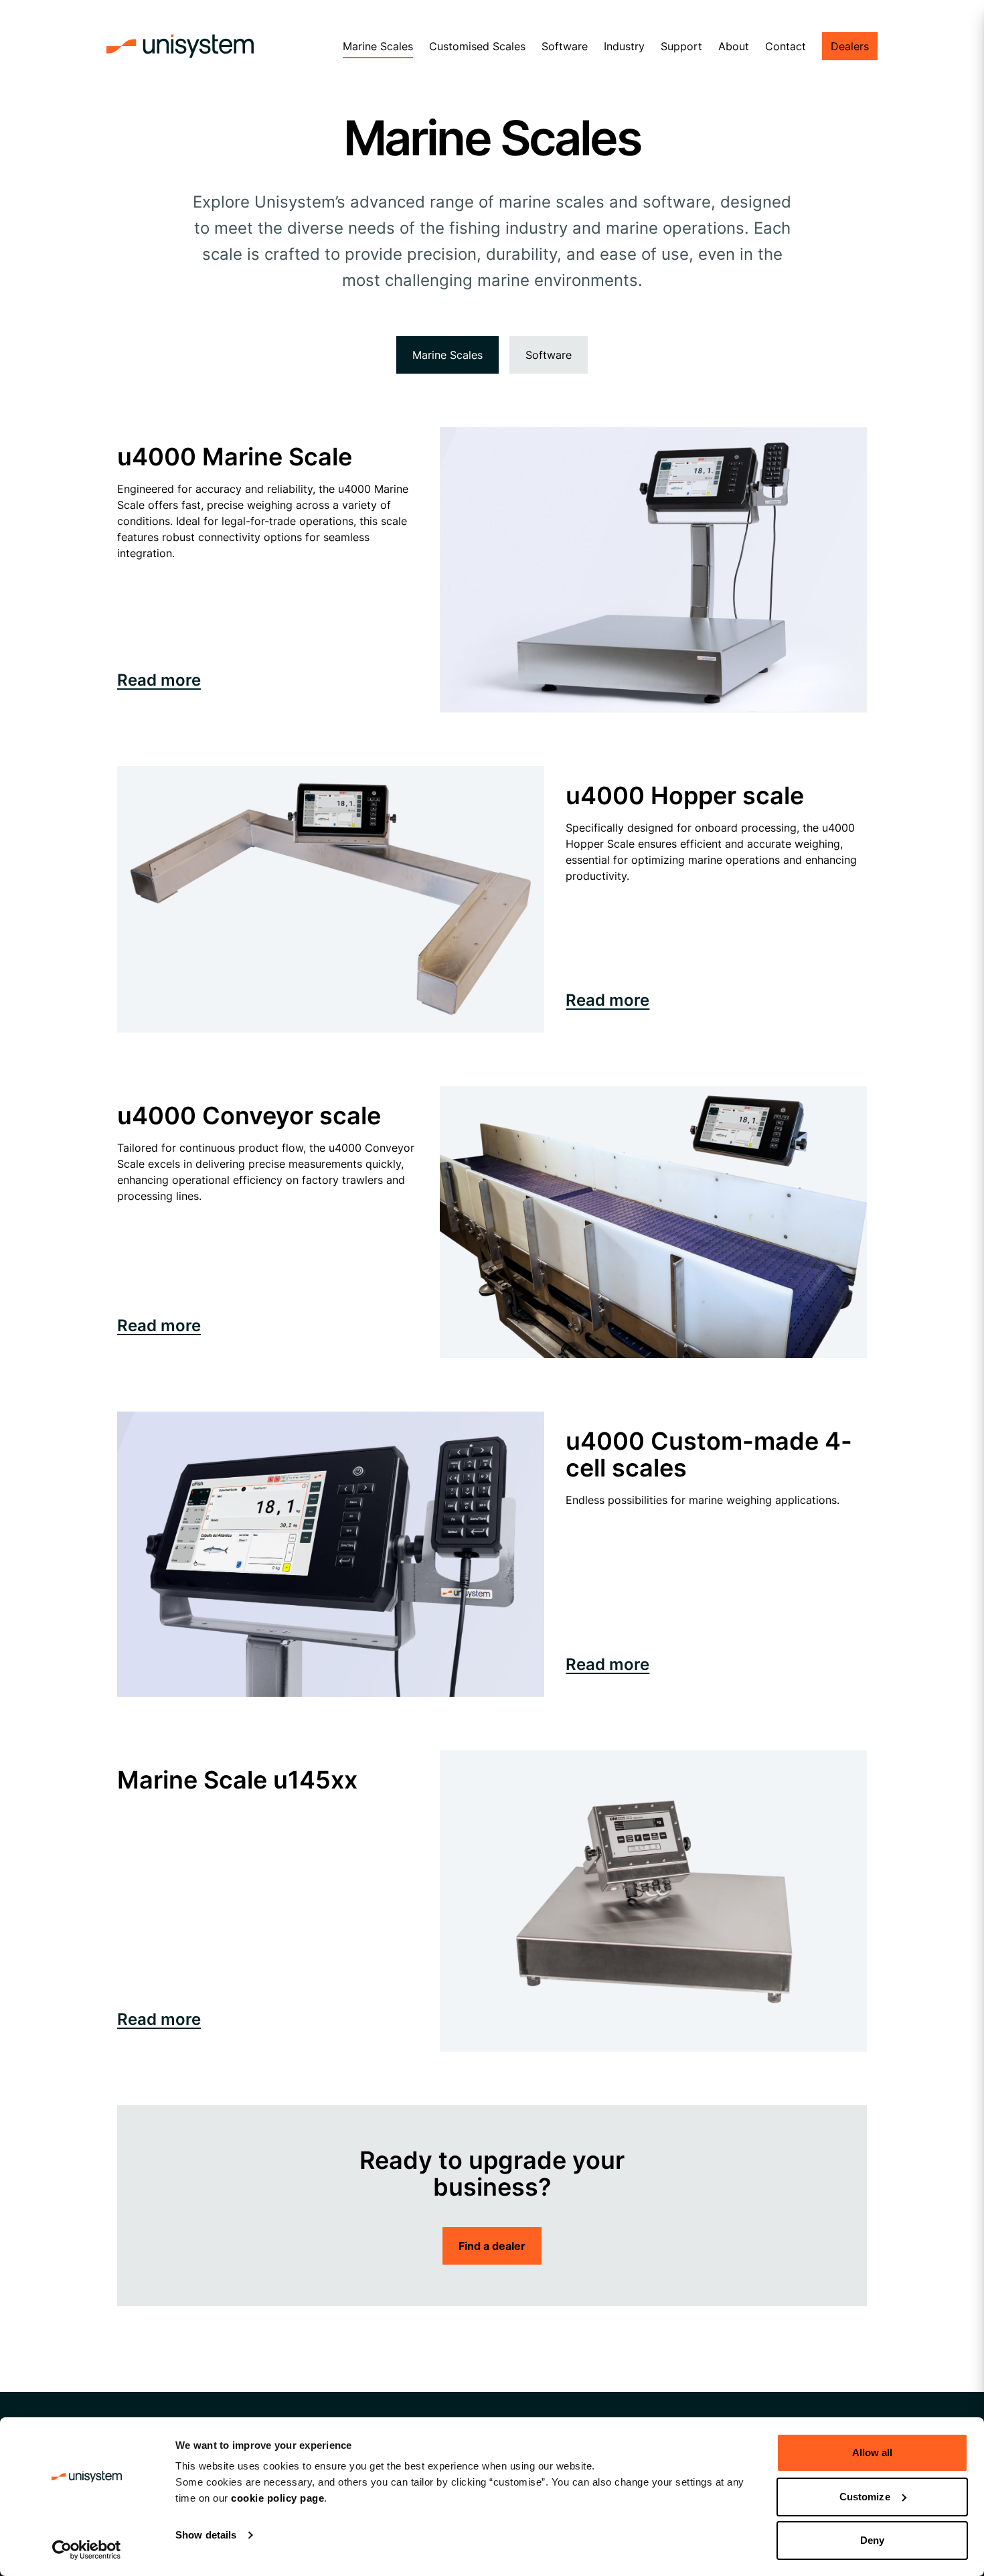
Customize (865, 2497)
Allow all (873, 2452)
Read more (159, 680)
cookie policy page (277, 2498)
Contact (786, 46)
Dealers (850, 46)
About (734, 46)
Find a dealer (492, 2246)
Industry (624, 46)
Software (565, 46)
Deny (872, 2540)
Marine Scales (378, 46)
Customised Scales (477, 46)
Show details (206, 2535)
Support (681, 46)
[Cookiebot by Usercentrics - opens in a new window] (87, 2550)
